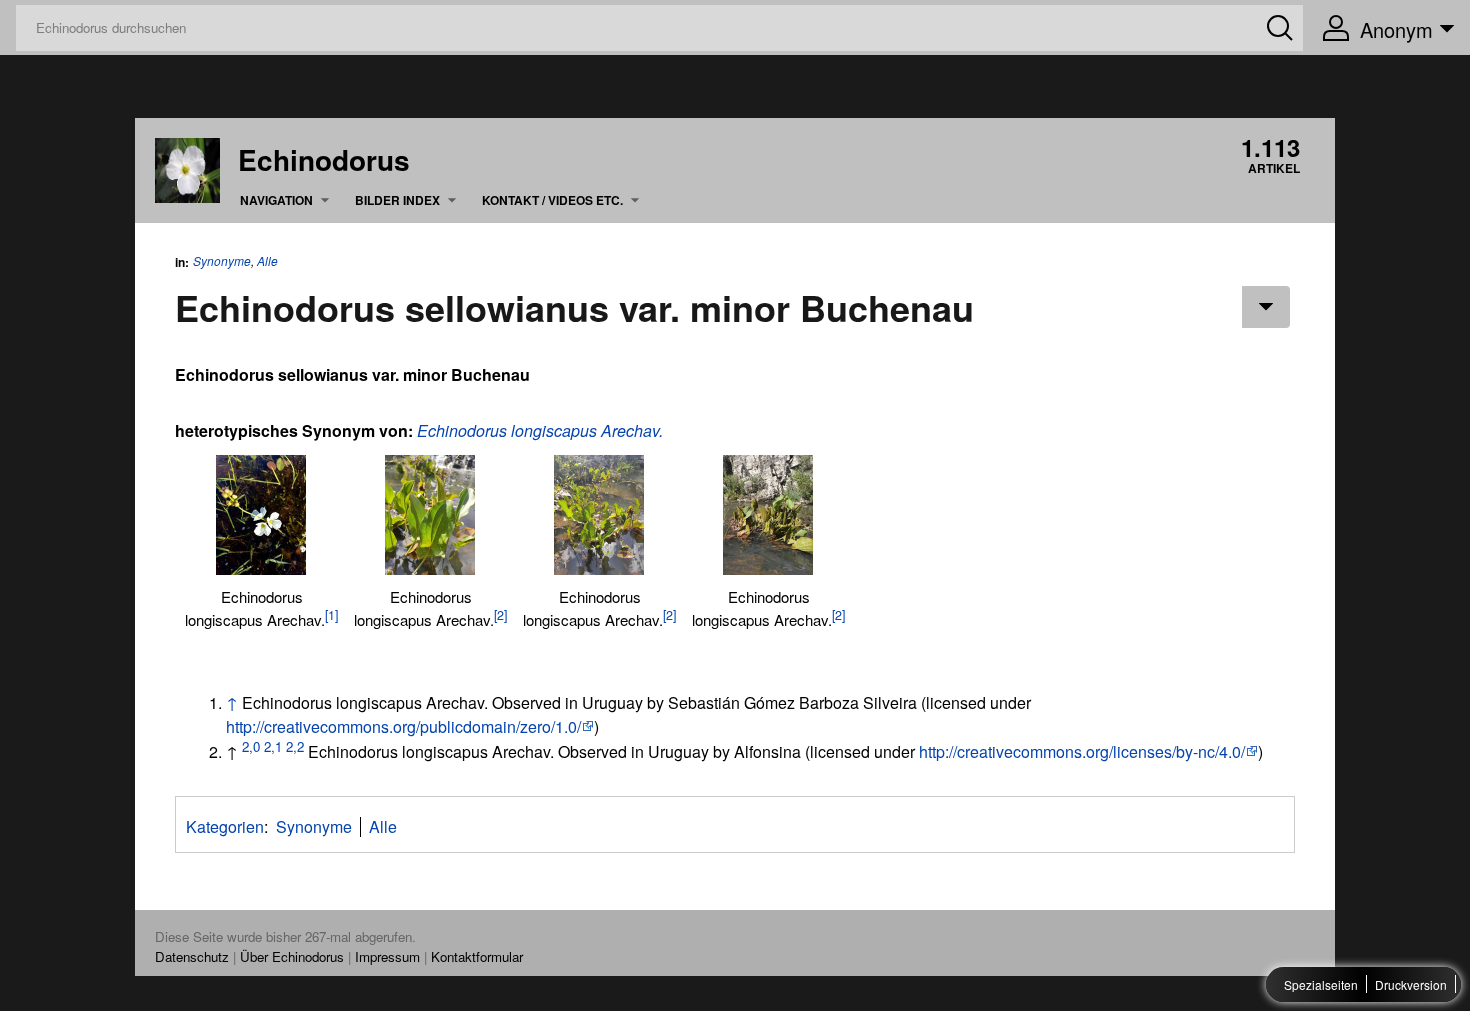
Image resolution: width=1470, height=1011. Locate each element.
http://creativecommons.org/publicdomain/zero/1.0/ (403, 726)
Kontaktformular (477, 956)
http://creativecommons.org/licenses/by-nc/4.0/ (1082, 751)
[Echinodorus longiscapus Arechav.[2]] (430, 515)
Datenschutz (192, 956)
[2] (500, 615)
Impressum (387, 956)
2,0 (251, 746)
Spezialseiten (1321, 984)
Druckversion (1411, 984)
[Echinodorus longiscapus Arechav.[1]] (261, 515)
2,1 (273, 746)
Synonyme (222, 260)
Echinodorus (324, 160)
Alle (267, 261)
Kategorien (225, 826)
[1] (331, 615)
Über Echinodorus (292, 956)
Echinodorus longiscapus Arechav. (540, 430)
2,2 (295, 746)
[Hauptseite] (187, 167)
